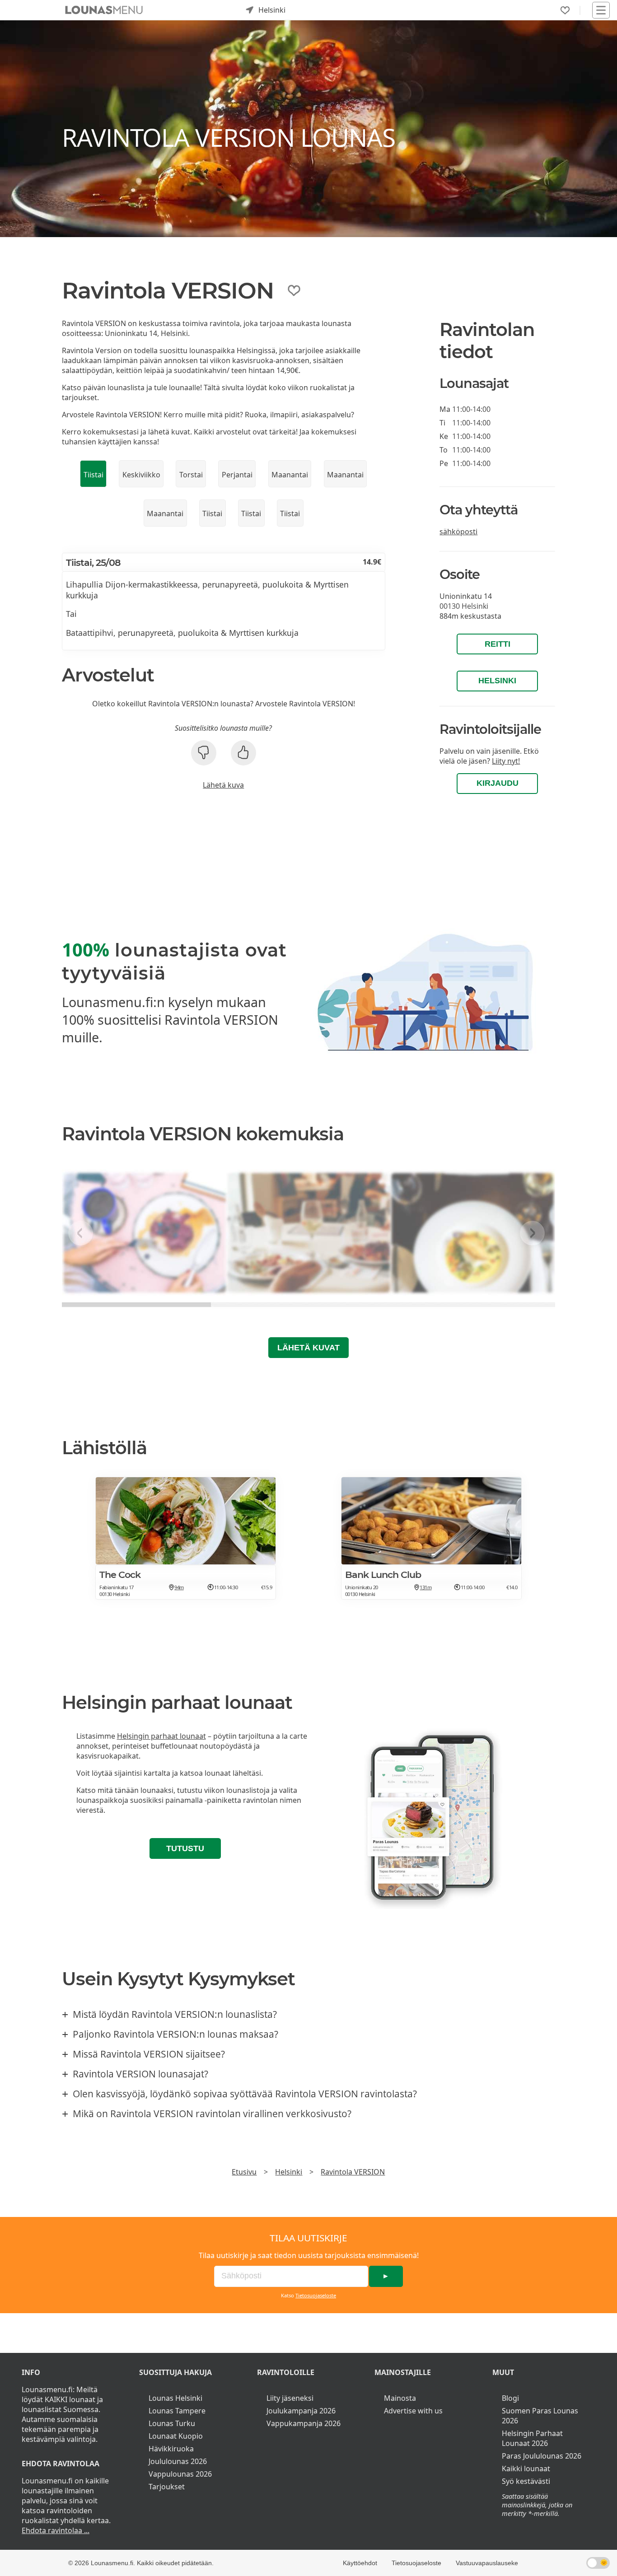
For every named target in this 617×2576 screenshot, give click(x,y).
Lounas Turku (172, 2423)
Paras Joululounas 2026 (542, 2456)
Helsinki (497, 681)
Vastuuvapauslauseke (487, 2563)
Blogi (510, 2398)
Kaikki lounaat (526, 2469)
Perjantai (237, 475)
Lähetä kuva (223, 785)
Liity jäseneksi (290, 2398)
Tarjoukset (167, 2487)
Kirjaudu (498, 783)
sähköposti (458, 532)
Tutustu (185, 1848)
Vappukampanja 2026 (304, 2423)
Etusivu (244, 2172)
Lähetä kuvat (308, 1348)
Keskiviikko (141, 475)
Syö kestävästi (526, 2481)
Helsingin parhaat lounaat (161, 1736)
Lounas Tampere (177, 2411)
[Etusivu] (104, 10)
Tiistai (93, 475)
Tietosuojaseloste (316, 2295)
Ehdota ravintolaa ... (56, 2530)
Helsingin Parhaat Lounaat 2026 (532, 2438)
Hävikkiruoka (171, 2449)
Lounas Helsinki (175, 2398)
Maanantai (290, 475)
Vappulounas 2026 (180, 2474)
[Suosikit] (565, 10)
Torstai (191, 475)
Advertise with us (413, 2411)
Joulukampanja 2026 (301, 2411)
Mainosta (400, 2398)
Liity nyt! (506, 761)
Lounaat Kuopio (176, 2436)
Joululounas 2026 (178, 2461)
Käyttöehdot (360, 2563)
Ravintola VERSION (353, 2172)
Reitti (498, 644)
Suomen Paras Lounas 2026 (540, 2416)
